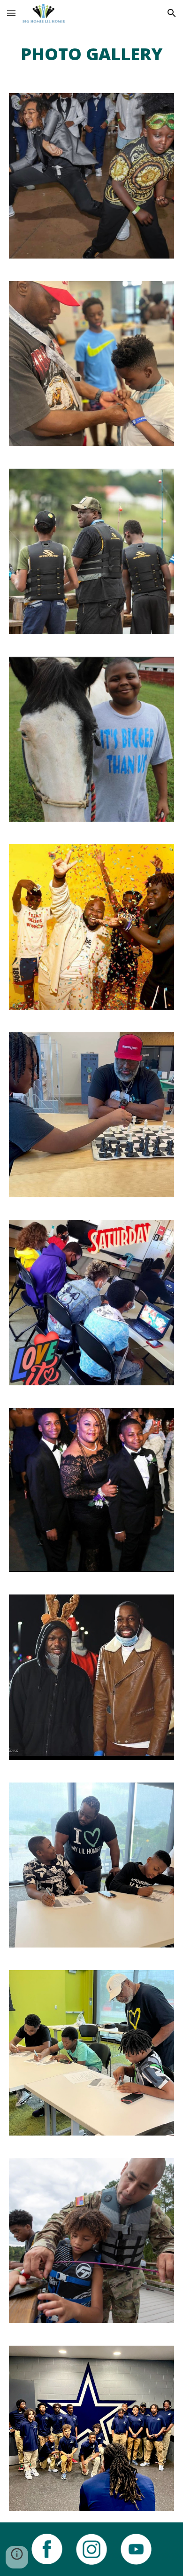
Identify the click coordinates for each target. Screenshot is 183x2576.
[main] (91, 54)
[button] (11, 13)
